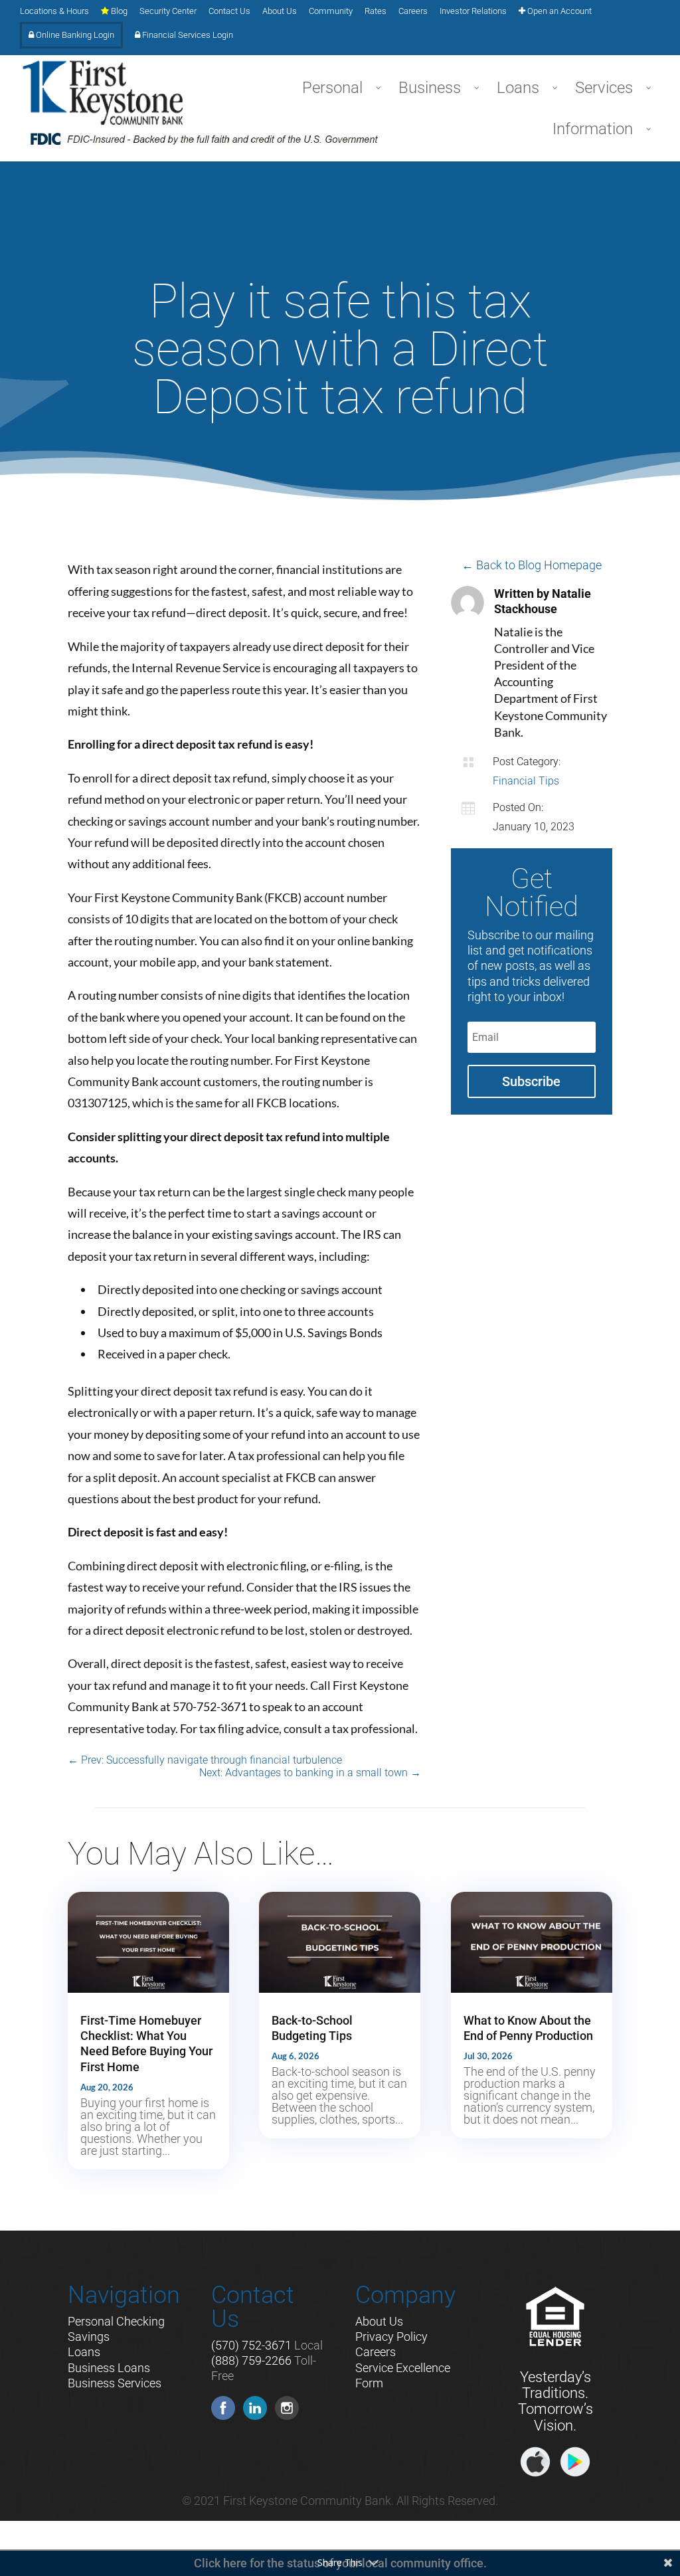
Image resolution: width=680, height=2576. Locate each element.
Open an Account (558, 11)
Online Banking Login (74, 35)
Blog (118, 11)
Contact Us (229, 11)
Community (331, 11)
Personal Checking (116, 2321)
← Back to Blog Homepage (532, 565)
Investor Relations (473, 11)
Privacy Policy (391, 2337)
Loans (84, 2352)
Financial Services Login (187, 35)
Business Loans (109, 2368)
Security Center (168, 11)
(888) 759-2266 (251, 2360)
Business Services (115, 2383)
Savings (89, 2337)
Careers (413, 11)
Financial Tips (526, 781)
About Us (280, 11)
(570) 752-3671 (251, 2345)
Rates (376, 11)
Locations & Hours (54, 11)
